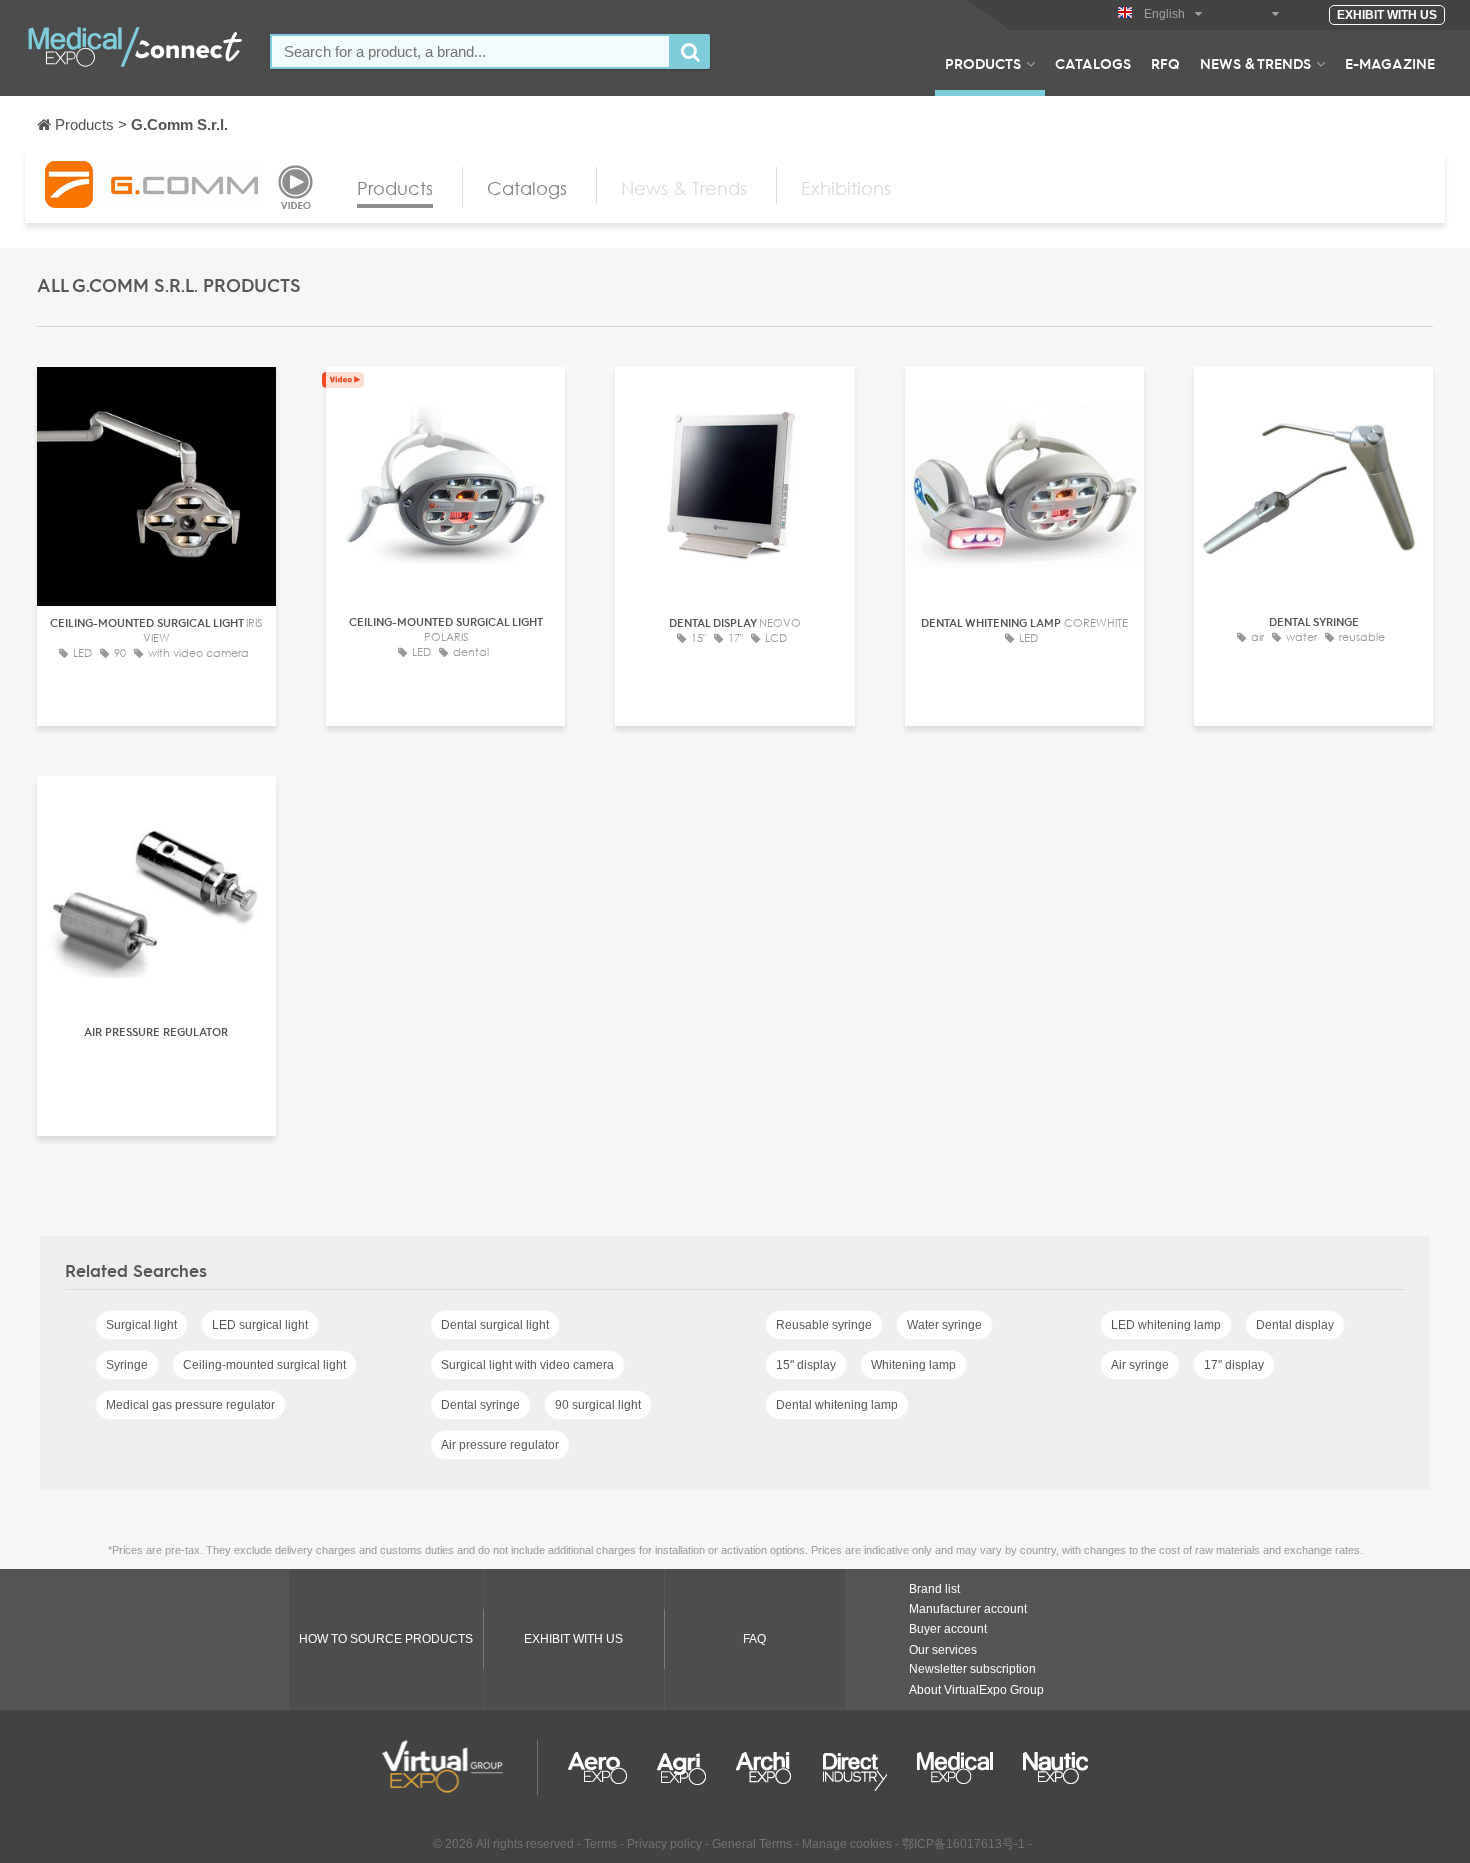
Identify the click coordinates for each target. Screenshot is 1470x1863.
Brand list (934, 1589)
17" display (1234, 1365)
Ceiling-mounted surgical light (264, 1365)
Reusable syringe (824, 1325)
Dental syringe (480, 1405)
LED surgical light (260, 1325)
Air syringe (1140, 1365)
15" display (806, 1365)
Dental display (1295, 1325)
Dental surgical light (495, 1325)
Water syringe (944, 1325)
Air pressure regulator (500, 1445)
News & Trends (1255, 63)
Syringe (127, 1365)
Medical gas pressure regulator (190, 1405)
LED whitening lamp (1166, 1325)
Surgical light (141, 1325)
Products (983, 63)
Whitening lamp (913, 1365)
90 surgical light (598, 1405)
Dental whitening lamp (837, 1405)
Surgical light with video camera (527, 1365)
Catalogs (1093, 63)
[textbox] (470, 51)
